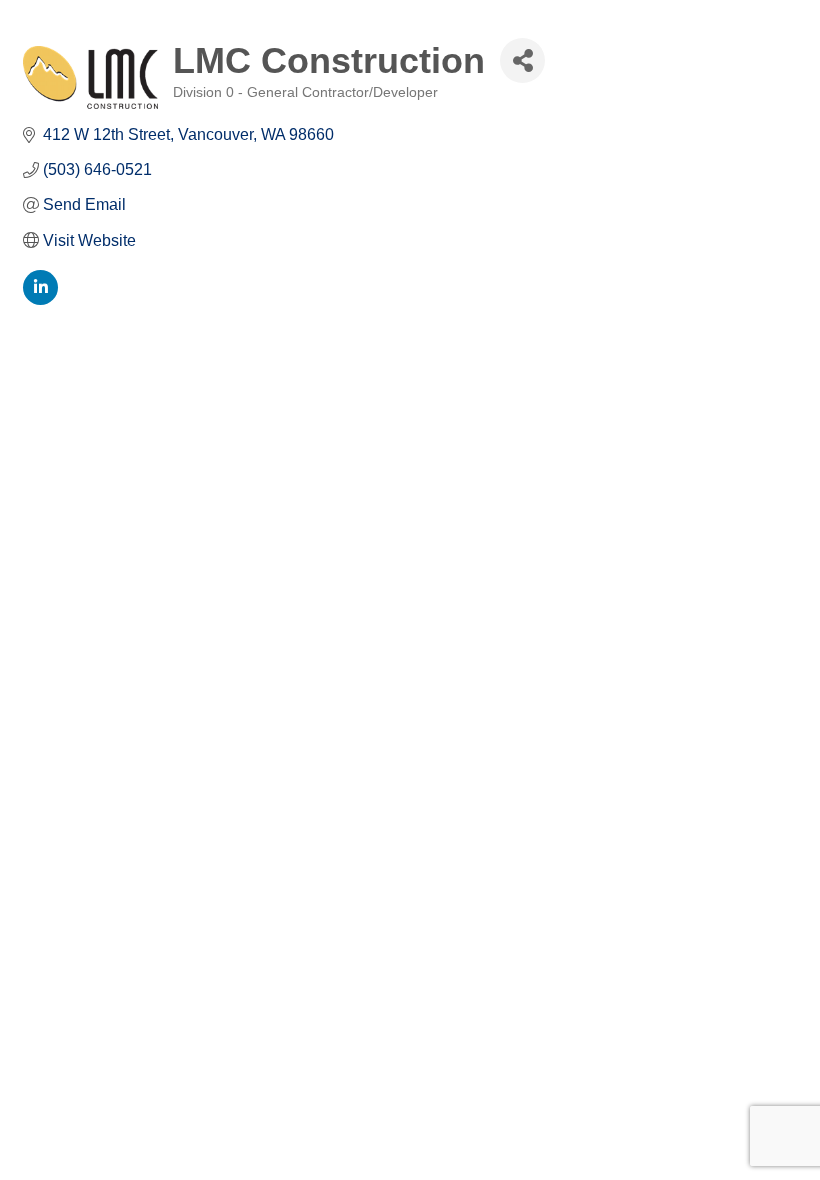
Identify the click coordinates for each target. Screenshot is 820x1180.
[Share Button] (522, 60)
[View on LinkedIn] (40, 299)
